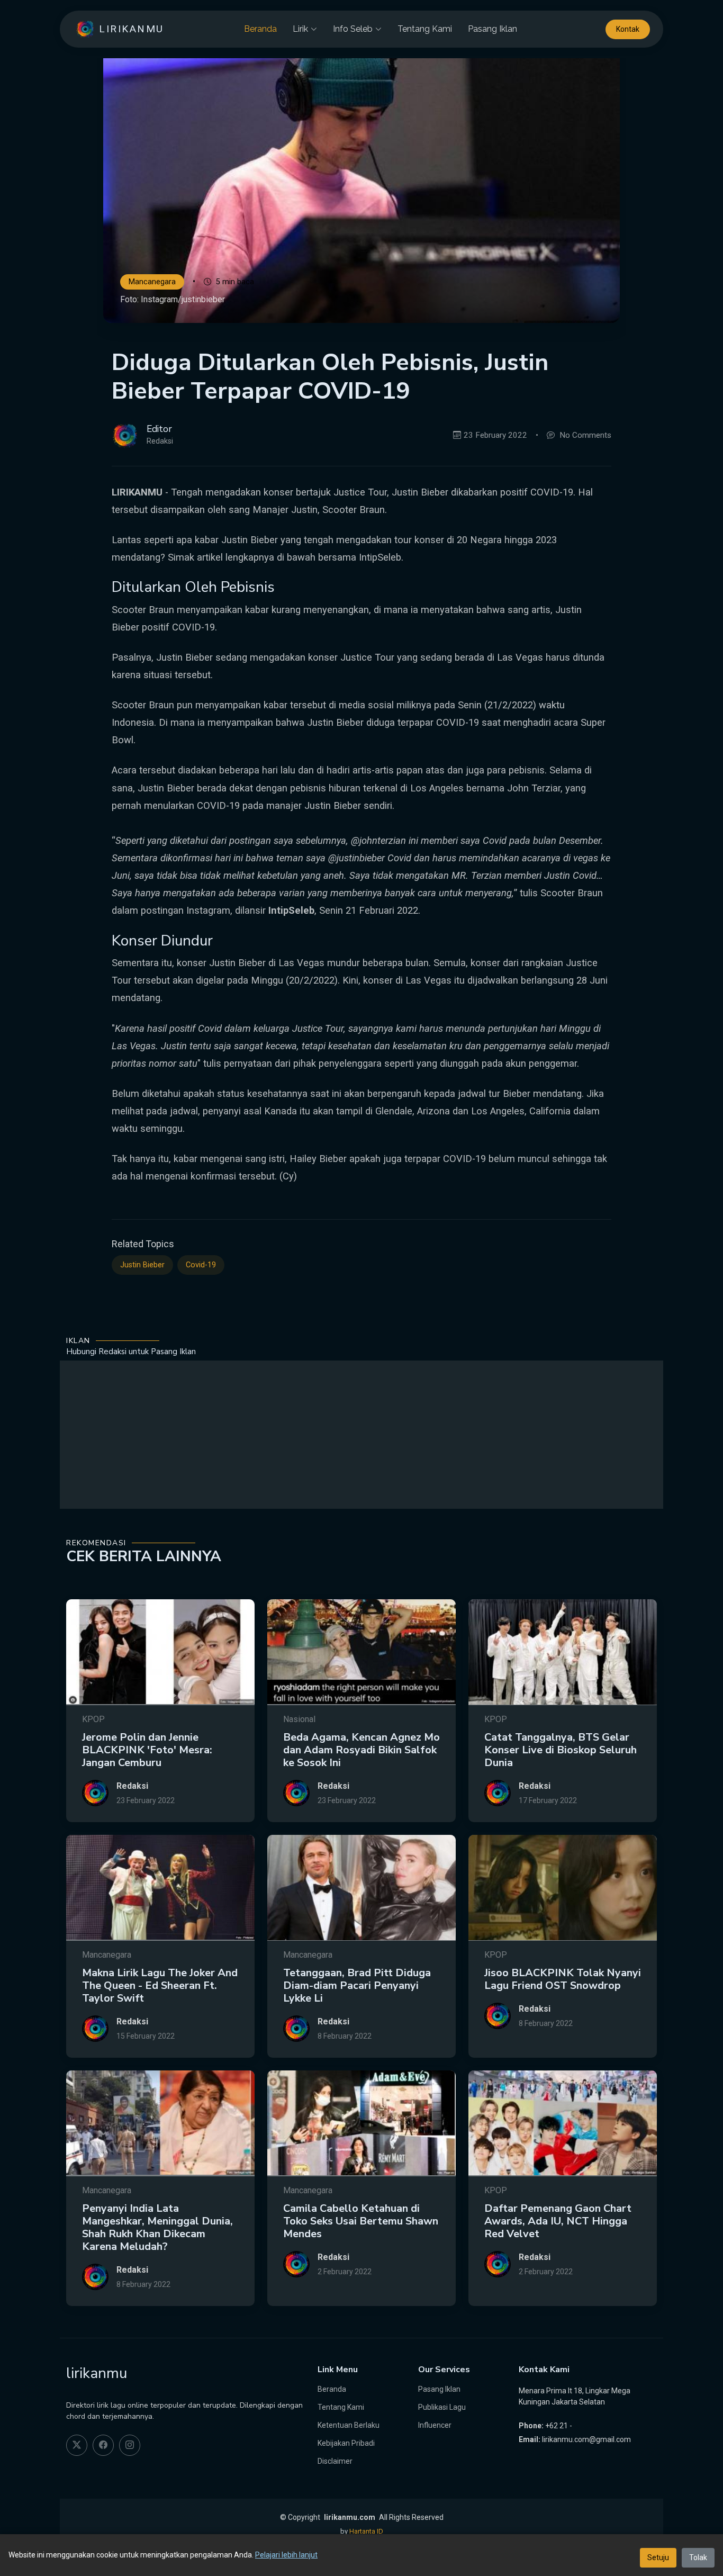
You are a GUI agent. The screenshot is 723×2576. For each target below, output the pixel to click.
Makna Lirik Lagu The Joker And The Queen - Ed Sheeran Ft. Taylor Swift (160, 1985)
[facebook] (103, 2445)
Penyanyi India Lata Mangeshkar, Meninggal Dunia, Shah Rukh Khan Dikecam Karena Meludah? (157, 2227)
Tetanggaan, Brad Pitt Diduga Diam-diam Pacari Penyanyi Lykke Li (357, 1985)
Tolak (698, 2557)
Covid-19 (201, 1265)
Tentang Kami (425, 29)
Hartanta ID (366, 2531)
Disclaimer (335, 2461)
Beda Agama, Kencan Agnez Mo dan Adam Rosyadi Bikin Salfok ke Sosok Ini (361, 1750)
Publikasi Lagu (442, 2407)
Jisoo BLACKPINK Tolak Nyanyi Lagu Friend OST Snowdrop (563, 1979)
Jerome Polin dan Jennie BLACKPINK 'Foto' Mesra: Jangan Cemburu (147, 1750)
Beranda (260, 29)
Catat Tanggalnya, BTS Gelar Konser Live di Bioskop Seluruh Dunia (561, 1750)
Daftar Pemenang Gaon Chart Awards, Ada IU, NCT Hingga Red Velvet (558, 2221)
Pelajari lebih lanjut (286, 2555)
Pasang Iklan (492, 29)
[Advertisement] (361, 1435)
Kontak (628, 29)
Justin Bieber (142, 1265)
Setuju (658, 2557)
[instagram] (130, 2445)
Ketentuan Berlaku (349, 2425)
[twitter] (77, 2445)
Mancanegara (152, 282)
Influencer (435, 2425)
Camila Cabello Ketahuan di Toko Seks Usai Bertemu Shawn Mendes (361, 2221)
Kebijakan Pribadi (346, 2443)
